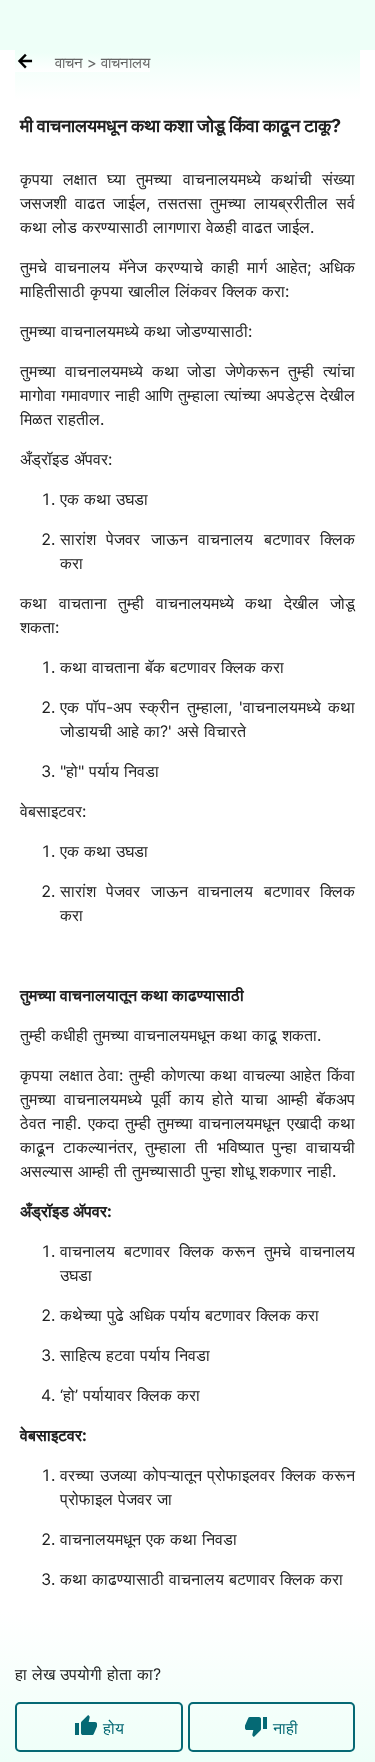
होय (99, 1726)
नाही (271, 1726)
